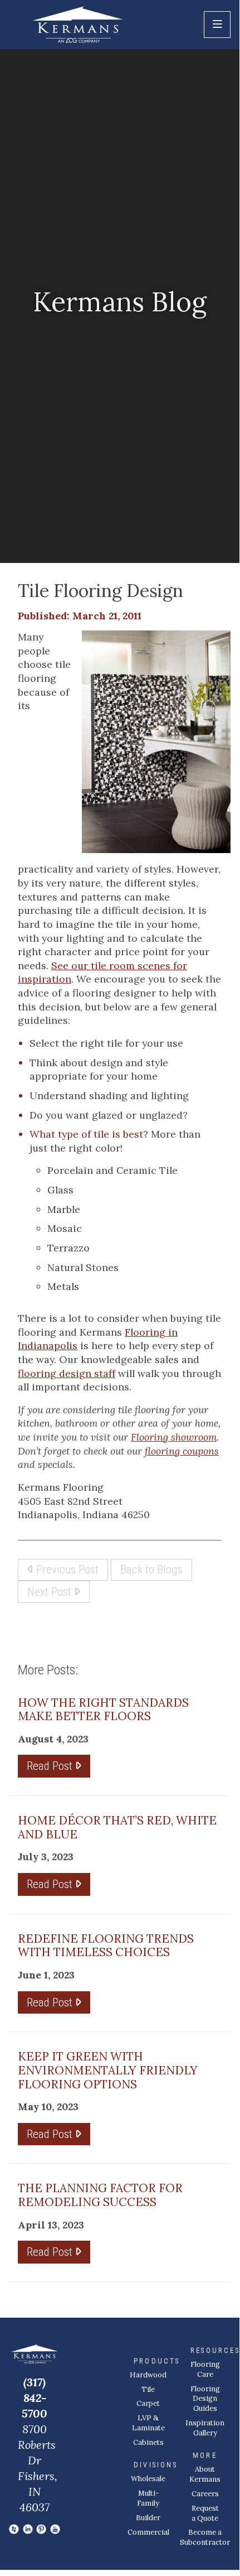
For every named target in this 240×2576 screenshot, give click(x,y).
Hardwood (148, 2375)
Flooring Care (205, 2369)
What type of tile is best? (89, 1134)
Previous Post (66, 1569)
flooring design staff (67, 1373)
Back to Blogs (151, 1569)
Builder (148, 2518)
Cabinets (148, 2442)
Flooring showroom (174, 1437)
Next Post (51, 1592)
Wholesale (148, 2479)
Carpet (148, 2403)
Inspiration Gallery (205, 2428)
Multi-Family (148, 2498)
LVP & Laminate (148, 2423)
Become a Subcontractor (205, 2537)
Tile (148, 2389)
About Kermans (205, 2474)
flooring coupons (182, 1451)
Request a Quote (205, 2513)
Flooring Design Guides (205, 2399)
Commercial (148, 2532)
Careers (205, 2494)
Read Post (51, 1766)
